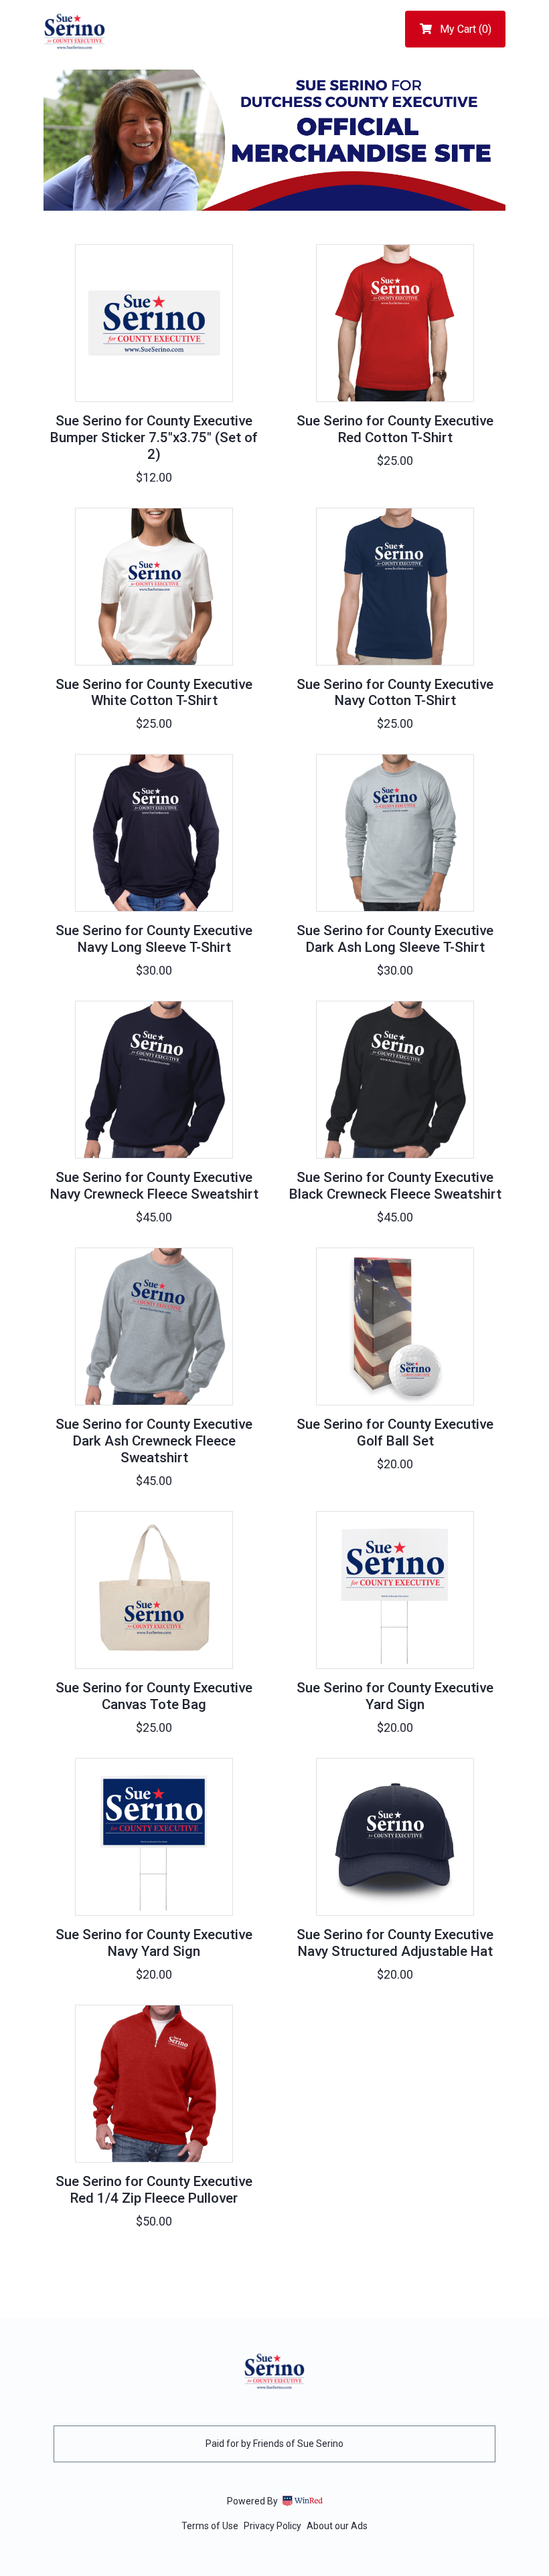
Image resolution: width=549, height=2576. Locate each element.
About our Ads (337, 2526)
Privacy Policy (272, 2526)
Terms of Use (210, 2526)
